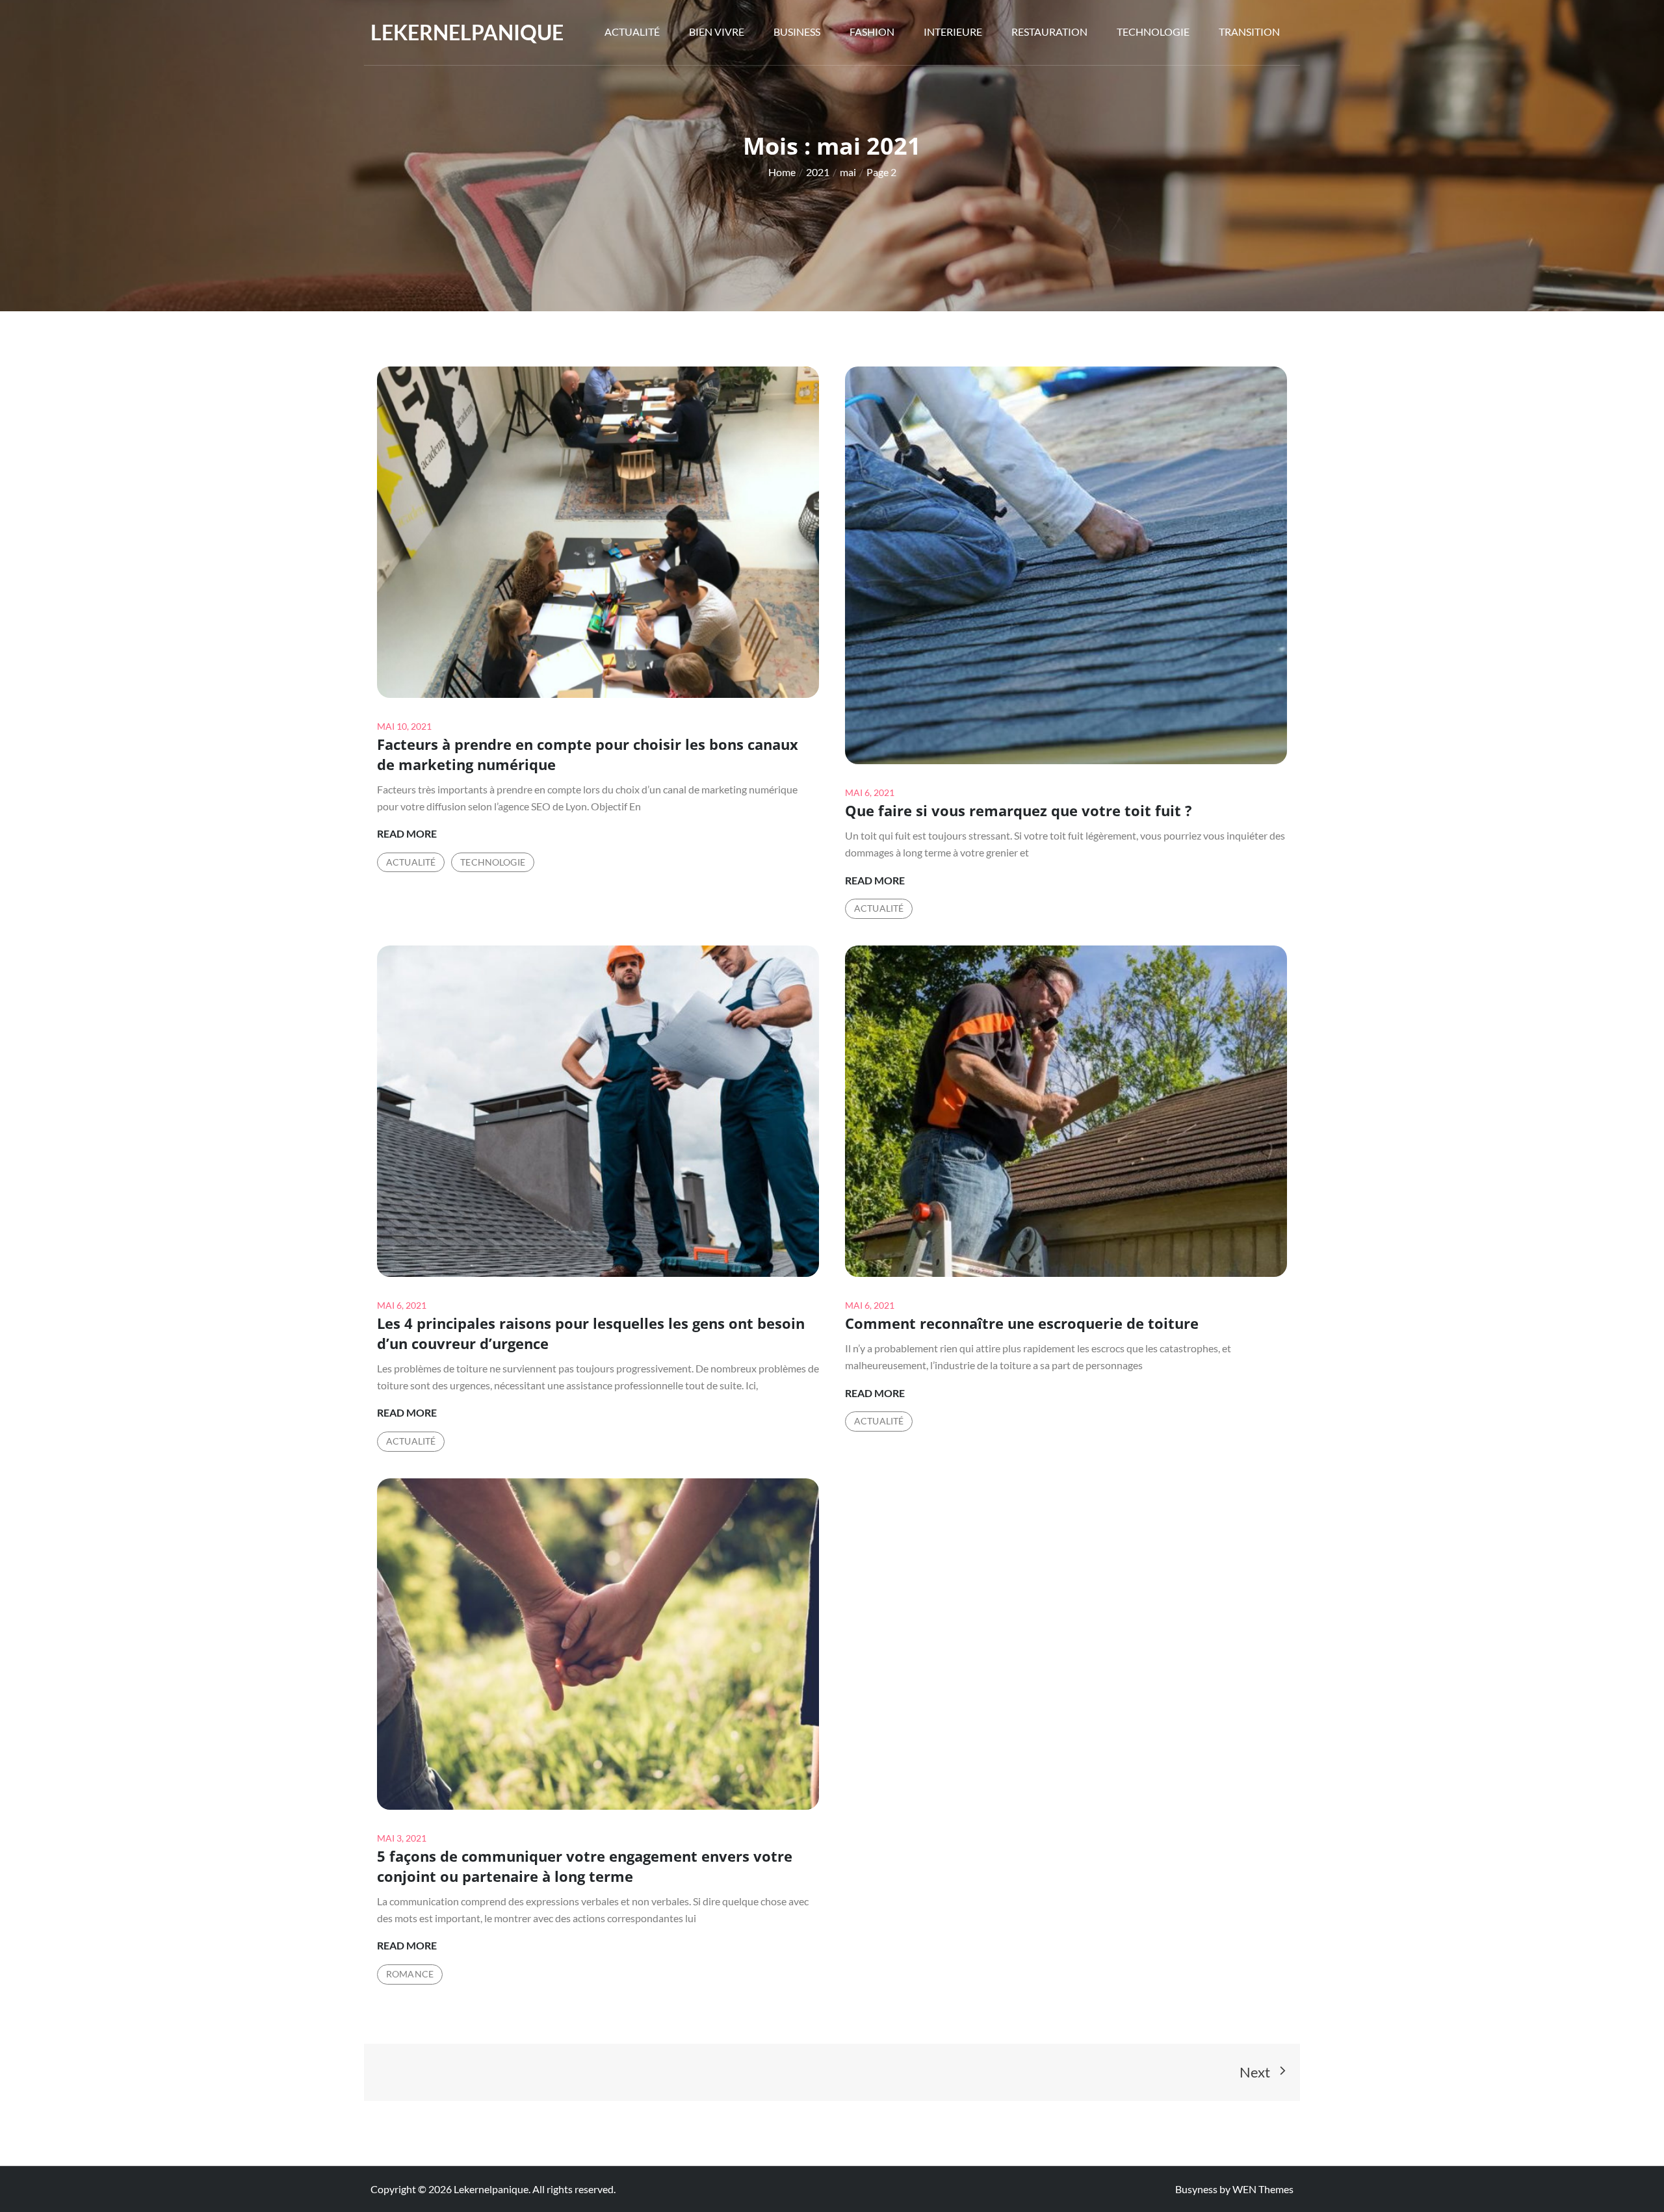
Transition (1249, 32)
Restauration (1049, 32)
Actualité (632, 32)
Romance (410, 1974)
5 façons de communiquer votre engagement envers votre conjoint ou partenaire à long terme (585, 1866)
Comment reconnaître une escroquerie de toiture (1022, 1323)
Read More (407, 834)
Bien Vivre (717, 32)
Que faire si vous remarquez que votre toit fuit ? (1019, 810)
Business (797, 32)
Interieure (953, 32)
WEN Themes (1263, 2189)
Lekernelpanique (467, 32)
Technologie (1153, 32)
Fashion (872, 32)
